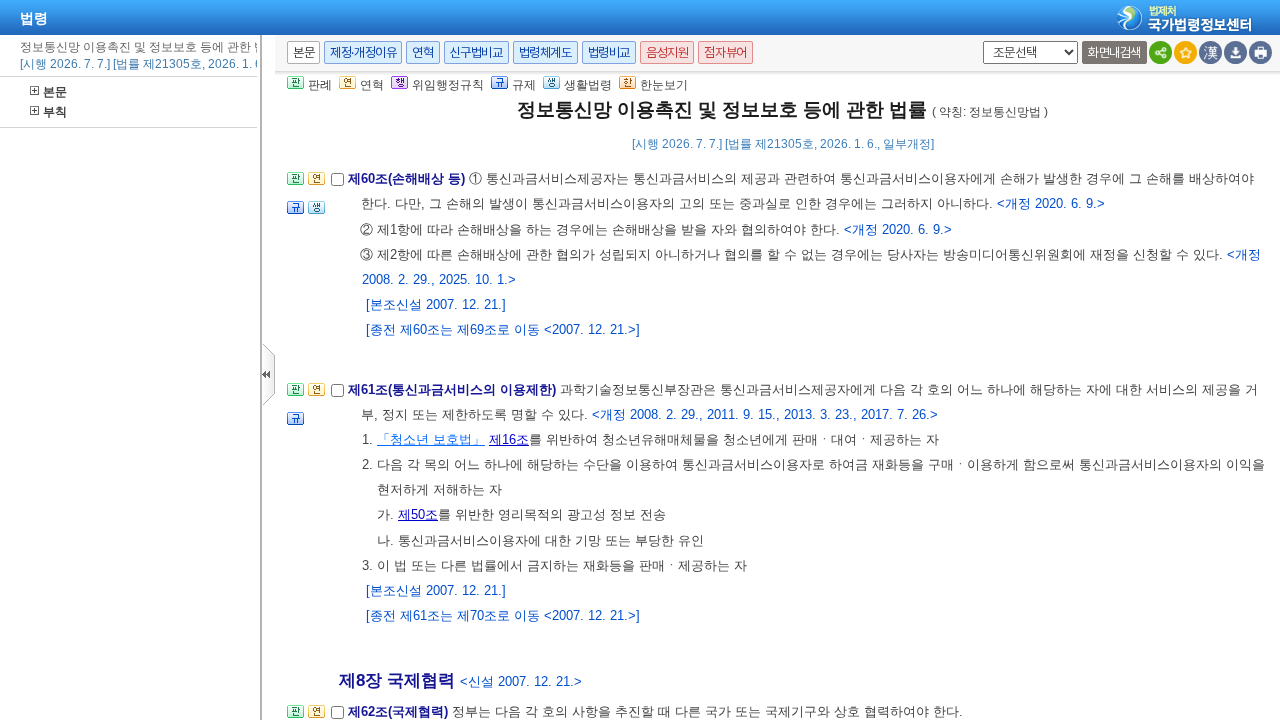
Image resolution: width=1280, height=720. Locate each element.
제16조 (509, 439)
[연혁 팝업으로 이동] (316, 184)
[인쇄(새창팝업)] (1260, 52)
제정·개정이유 (363, 52)
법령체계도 (545, 52)
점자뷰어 (725, 52)
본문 (55, 92)
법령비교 (609, 52)
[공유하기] (1160, 52)
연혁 (422, 52)
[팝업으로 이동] (316, 213)
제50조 (418, 514)
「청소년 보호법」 (431, 439)
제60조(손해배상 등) (408, 178)
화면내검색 (1114, 52)
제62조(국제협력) (400, 711)
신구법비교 (476, 52)
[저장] (1235, 52)
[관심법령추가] (1185, 52)
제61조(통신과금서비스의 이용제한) (454, 389)
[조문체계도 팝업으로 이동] (295, 184)
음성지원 (667, 52)
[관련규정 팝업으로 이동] (295, 213)
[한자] (1210, 52)
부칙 (55, 112)
